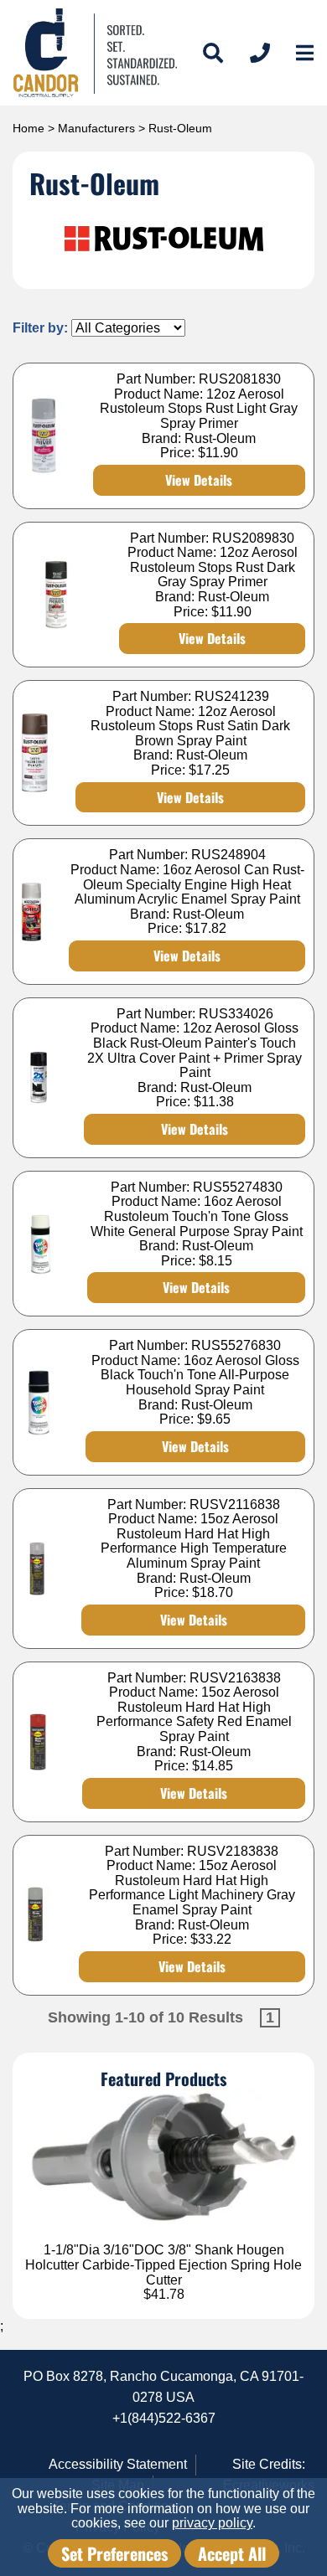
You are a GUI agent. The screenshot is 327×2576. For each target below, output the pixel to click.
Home (29, 128)
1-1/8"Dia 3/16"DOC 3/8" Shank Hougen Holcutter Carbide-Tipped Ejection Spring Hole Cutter (163, 2264)
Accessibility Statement (118, 2464)
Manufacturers (96, 128)
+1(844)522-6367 (164, 2418)
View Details (199, 480)
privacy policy (212, 2523)
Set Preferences (114, 2553)
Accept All (232, 2553)
